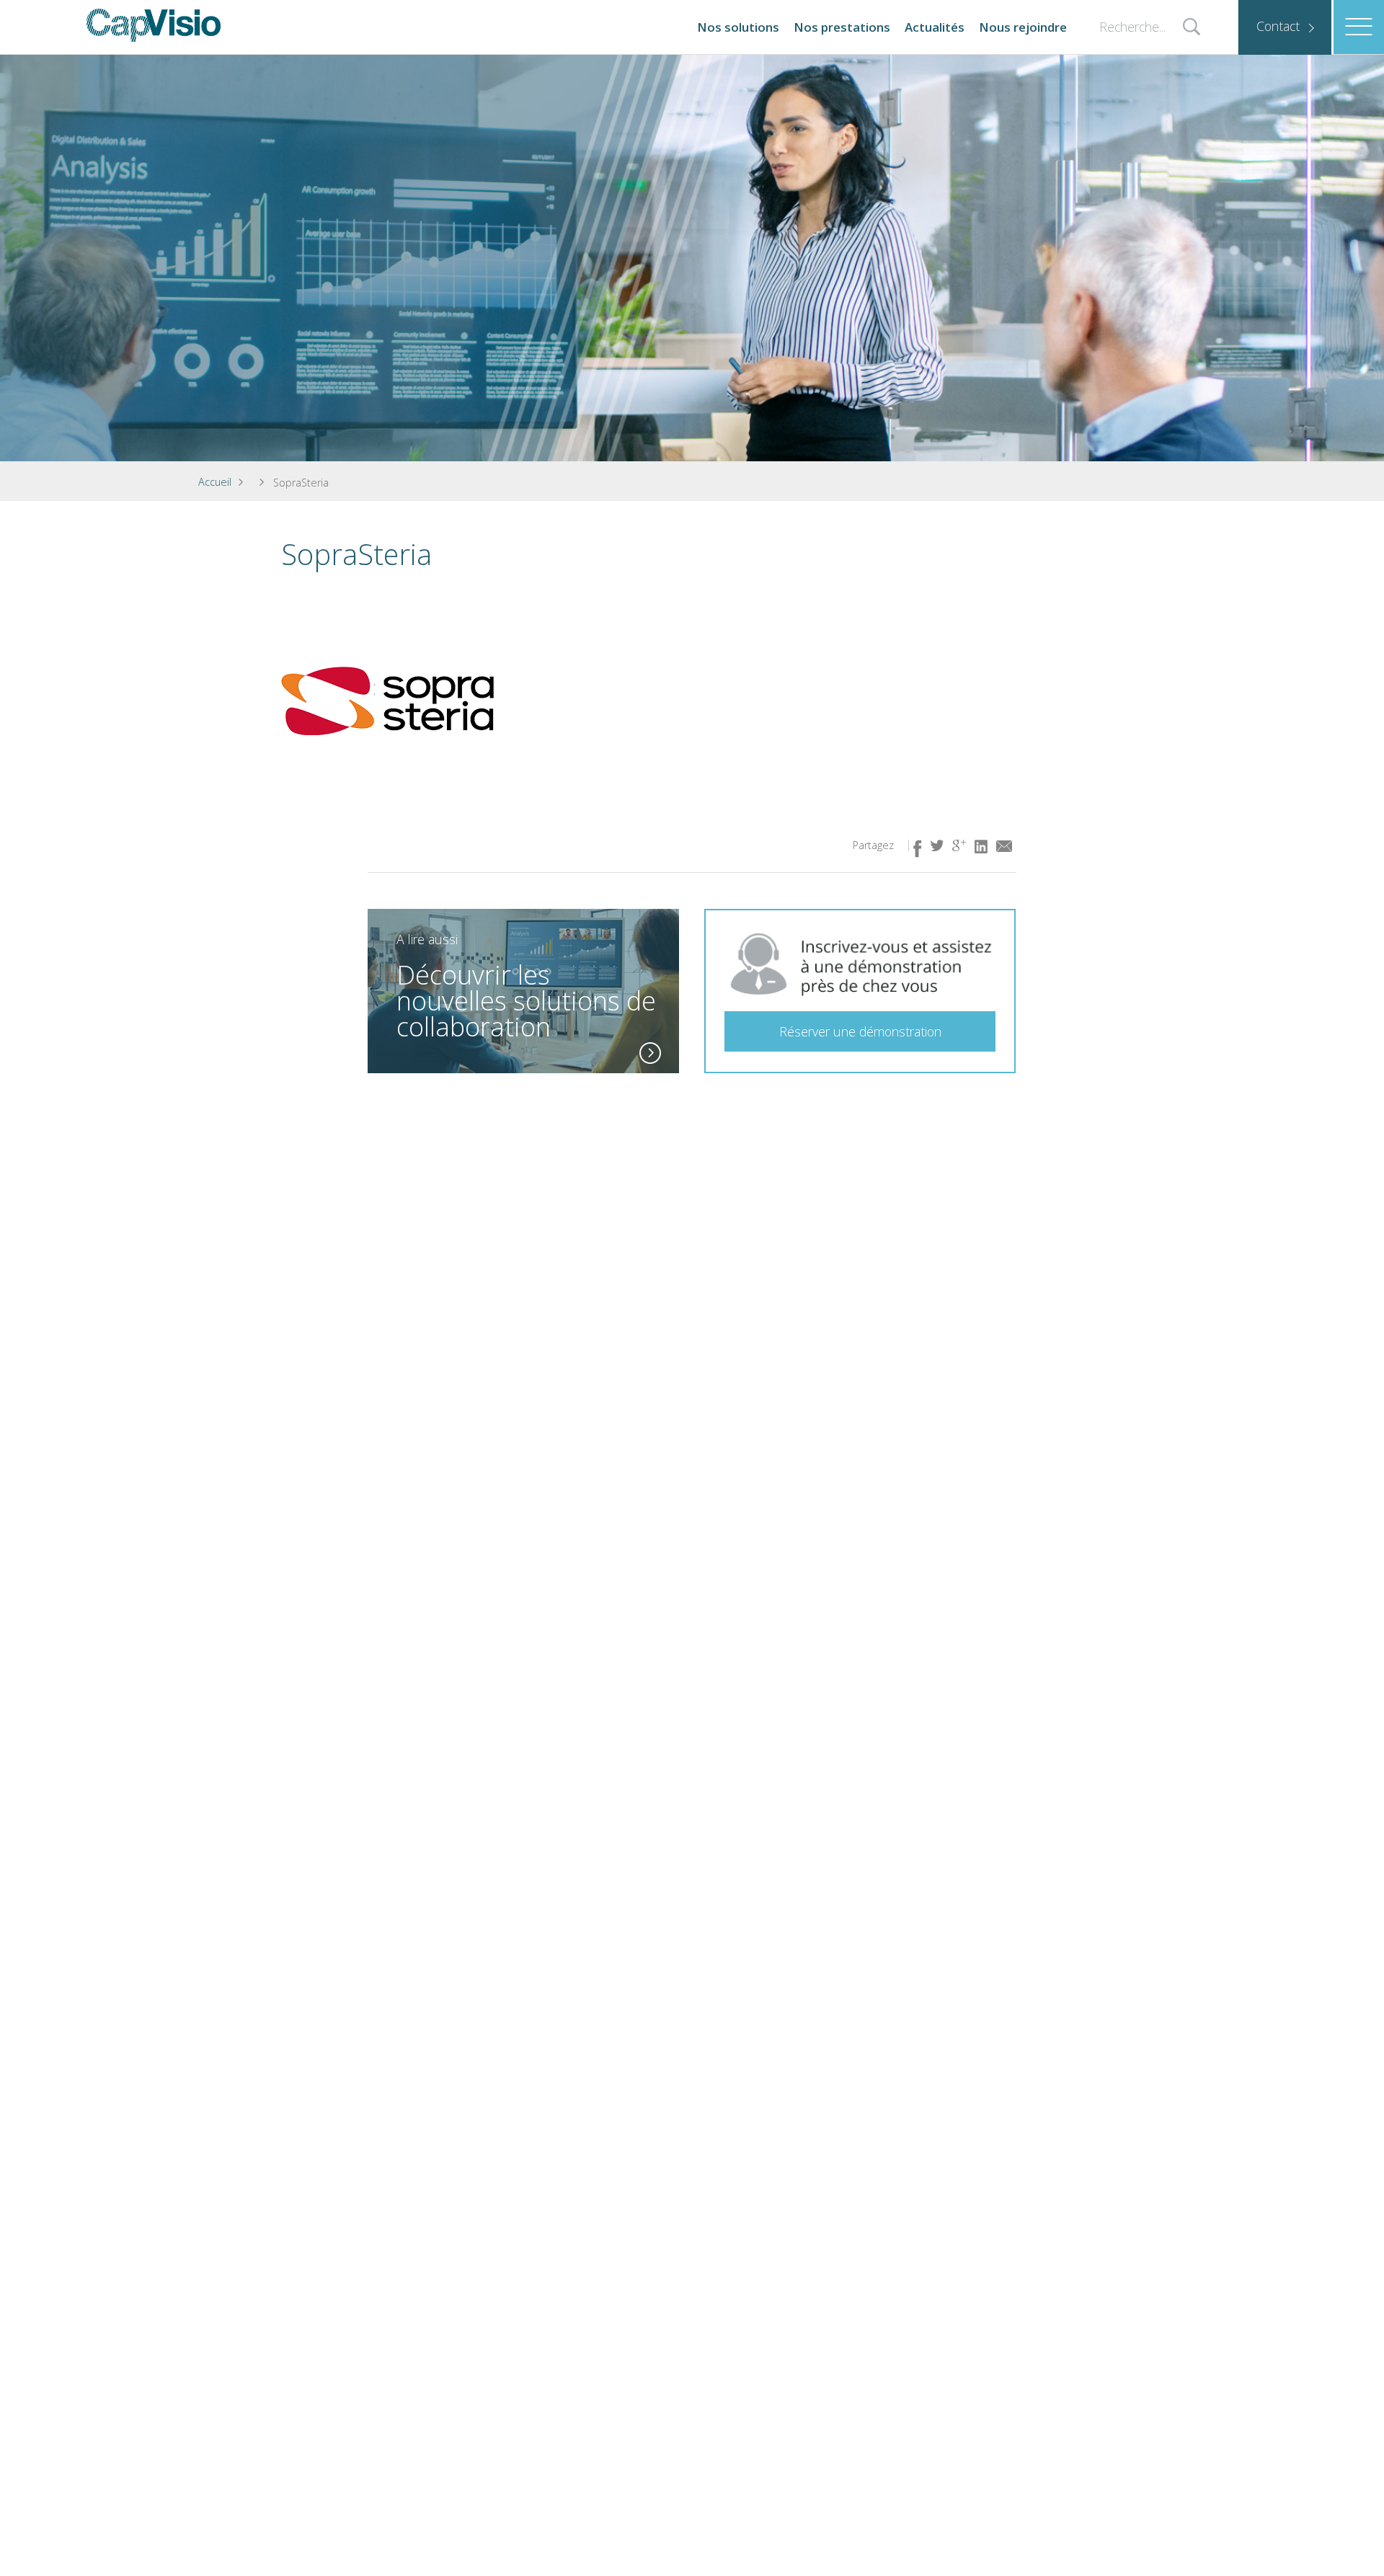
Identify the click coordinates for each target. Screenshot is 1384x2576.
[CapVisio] (154, 25)
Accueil (215, 482)
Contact (1278, 26)
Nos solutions (738, 27)
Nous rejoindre (1023, 27)
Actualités (935, 27)
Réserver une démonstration (860, 1031)
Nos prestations (842, 27)
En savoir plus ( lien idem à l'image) (650, 1053)
